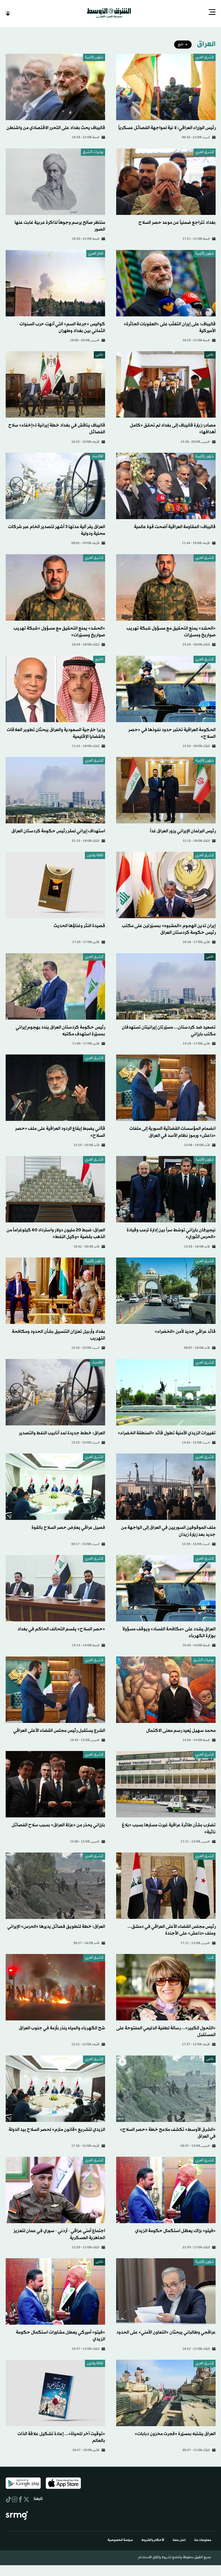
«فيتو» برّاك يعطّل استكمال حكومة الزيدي (175, 2230)
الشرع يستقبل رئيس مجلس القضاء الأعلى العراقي (59, 1730)
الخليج (99, 659)
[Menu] (212, 13)
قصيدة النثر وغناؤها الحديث (79, 925)
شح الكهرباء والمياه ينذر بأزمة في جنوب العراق (62, 2028)
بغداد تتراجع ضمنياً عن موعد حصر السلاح (177, 222)
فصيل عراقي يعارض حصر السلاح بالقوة (68, 1527)
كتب (210, 1957)
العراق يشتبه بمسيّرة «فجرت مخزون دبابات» (175, 2433)
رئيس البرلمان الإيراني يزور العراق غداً (183, 831)
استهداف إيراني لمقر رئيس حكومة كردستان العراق (58, 831)
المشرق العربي (205, 57)
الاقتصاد (98, 456)
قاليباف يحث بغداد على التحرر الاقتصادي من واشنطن (56, 127)
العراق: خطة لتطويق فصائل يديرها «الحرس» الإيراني (56, 1926)
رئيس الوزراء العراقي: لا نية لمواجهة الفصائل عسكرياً (167, 127)
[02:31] (166, 2088)
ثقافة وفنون (95, 855)
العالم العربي (96, 253)
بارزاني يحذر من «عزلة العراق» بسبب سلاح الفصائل (58, 1825)
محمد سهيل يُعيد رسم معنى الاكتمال (181, 1730)
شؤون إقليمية (94, 57)
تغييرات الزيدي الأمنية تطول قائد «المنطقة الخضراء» (167, 1433)
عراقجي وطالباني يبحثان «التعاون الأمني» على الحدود (166, 2332)
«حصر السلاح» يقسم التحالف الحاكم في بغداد (61, 1629)
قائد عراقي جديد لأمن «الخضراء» (185, 1331)
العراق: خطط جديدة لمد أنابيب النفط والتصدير (62, 1433)
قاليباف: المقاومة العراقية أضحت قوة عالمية (175, 526)
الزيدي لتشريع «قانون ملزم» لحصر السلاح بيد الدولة (57, 2129)
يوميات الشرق (93, 152)
